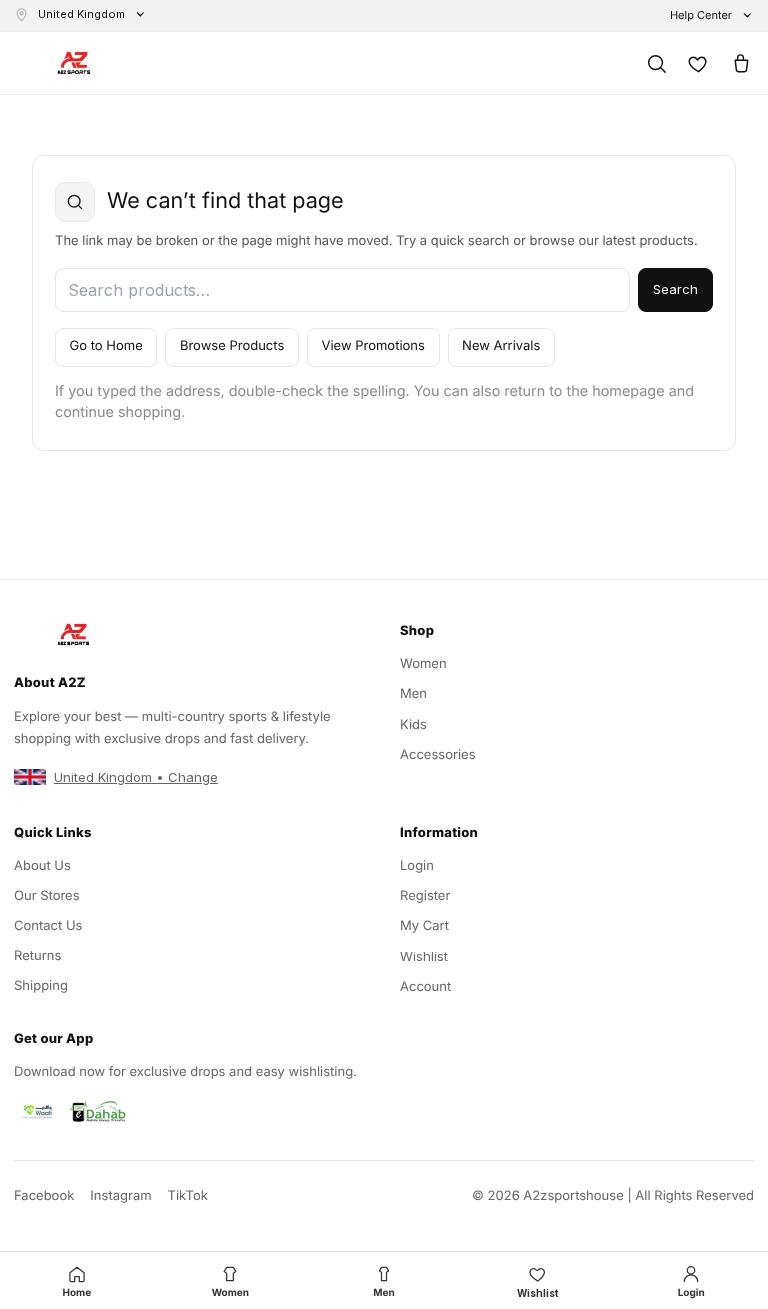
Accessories (438, 755)
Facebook (44, 1196)
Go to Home (106, 346)
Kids (413, 725)
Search (675, 289)
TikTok (188, 1196)
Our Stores (47, 896)
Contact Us (48, 926)
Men (413, 694)
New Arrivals (501, 346)
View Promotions (372, 346)
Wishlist (424, 956)
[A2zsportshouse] (74, 63)
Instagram (120, 1196)
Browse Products (232, 346)
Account (425, 987)
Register (425, 896)
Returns (37, 956)
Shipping (41, 986)
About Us (42, 866)
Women (423, 664)
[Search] (656, 63)
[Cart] (740, 63)
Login (417, 866)
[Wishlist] (698, 63)
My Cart (424, 926)
